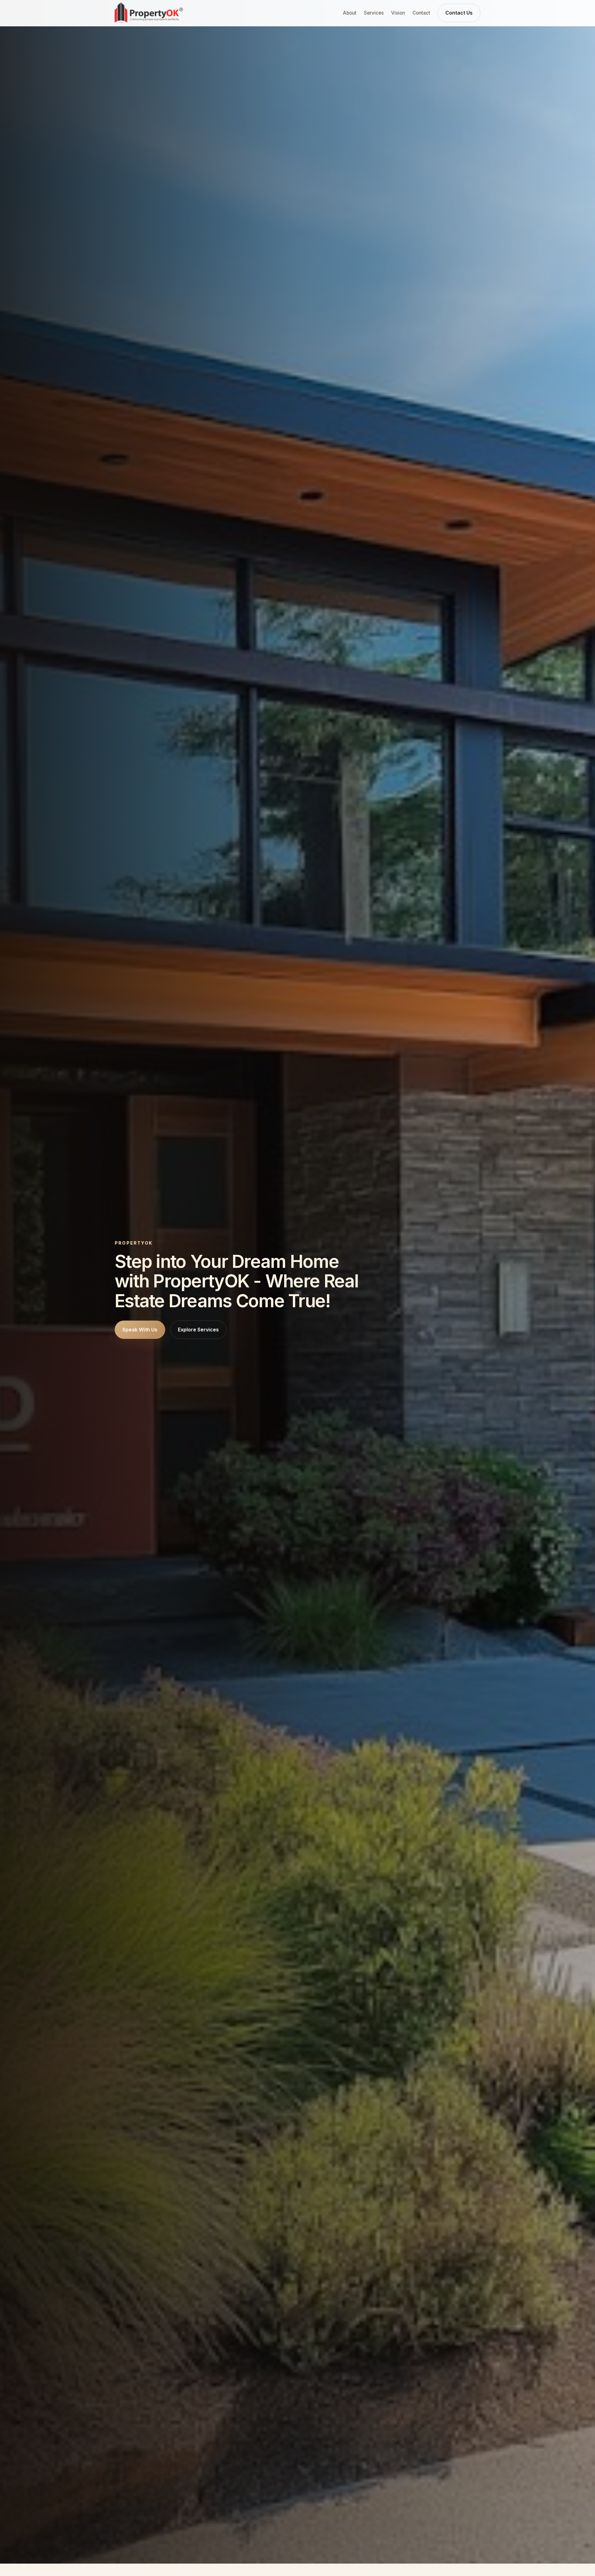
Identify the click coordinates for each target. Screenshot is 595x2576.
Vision (398, 13)
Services (374, 13)
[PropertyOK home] (149, 13)
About (350, 13)
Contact (421, 13)
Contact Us (459, 13)
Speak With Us (140, 1330)
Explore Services (198, 1330)
